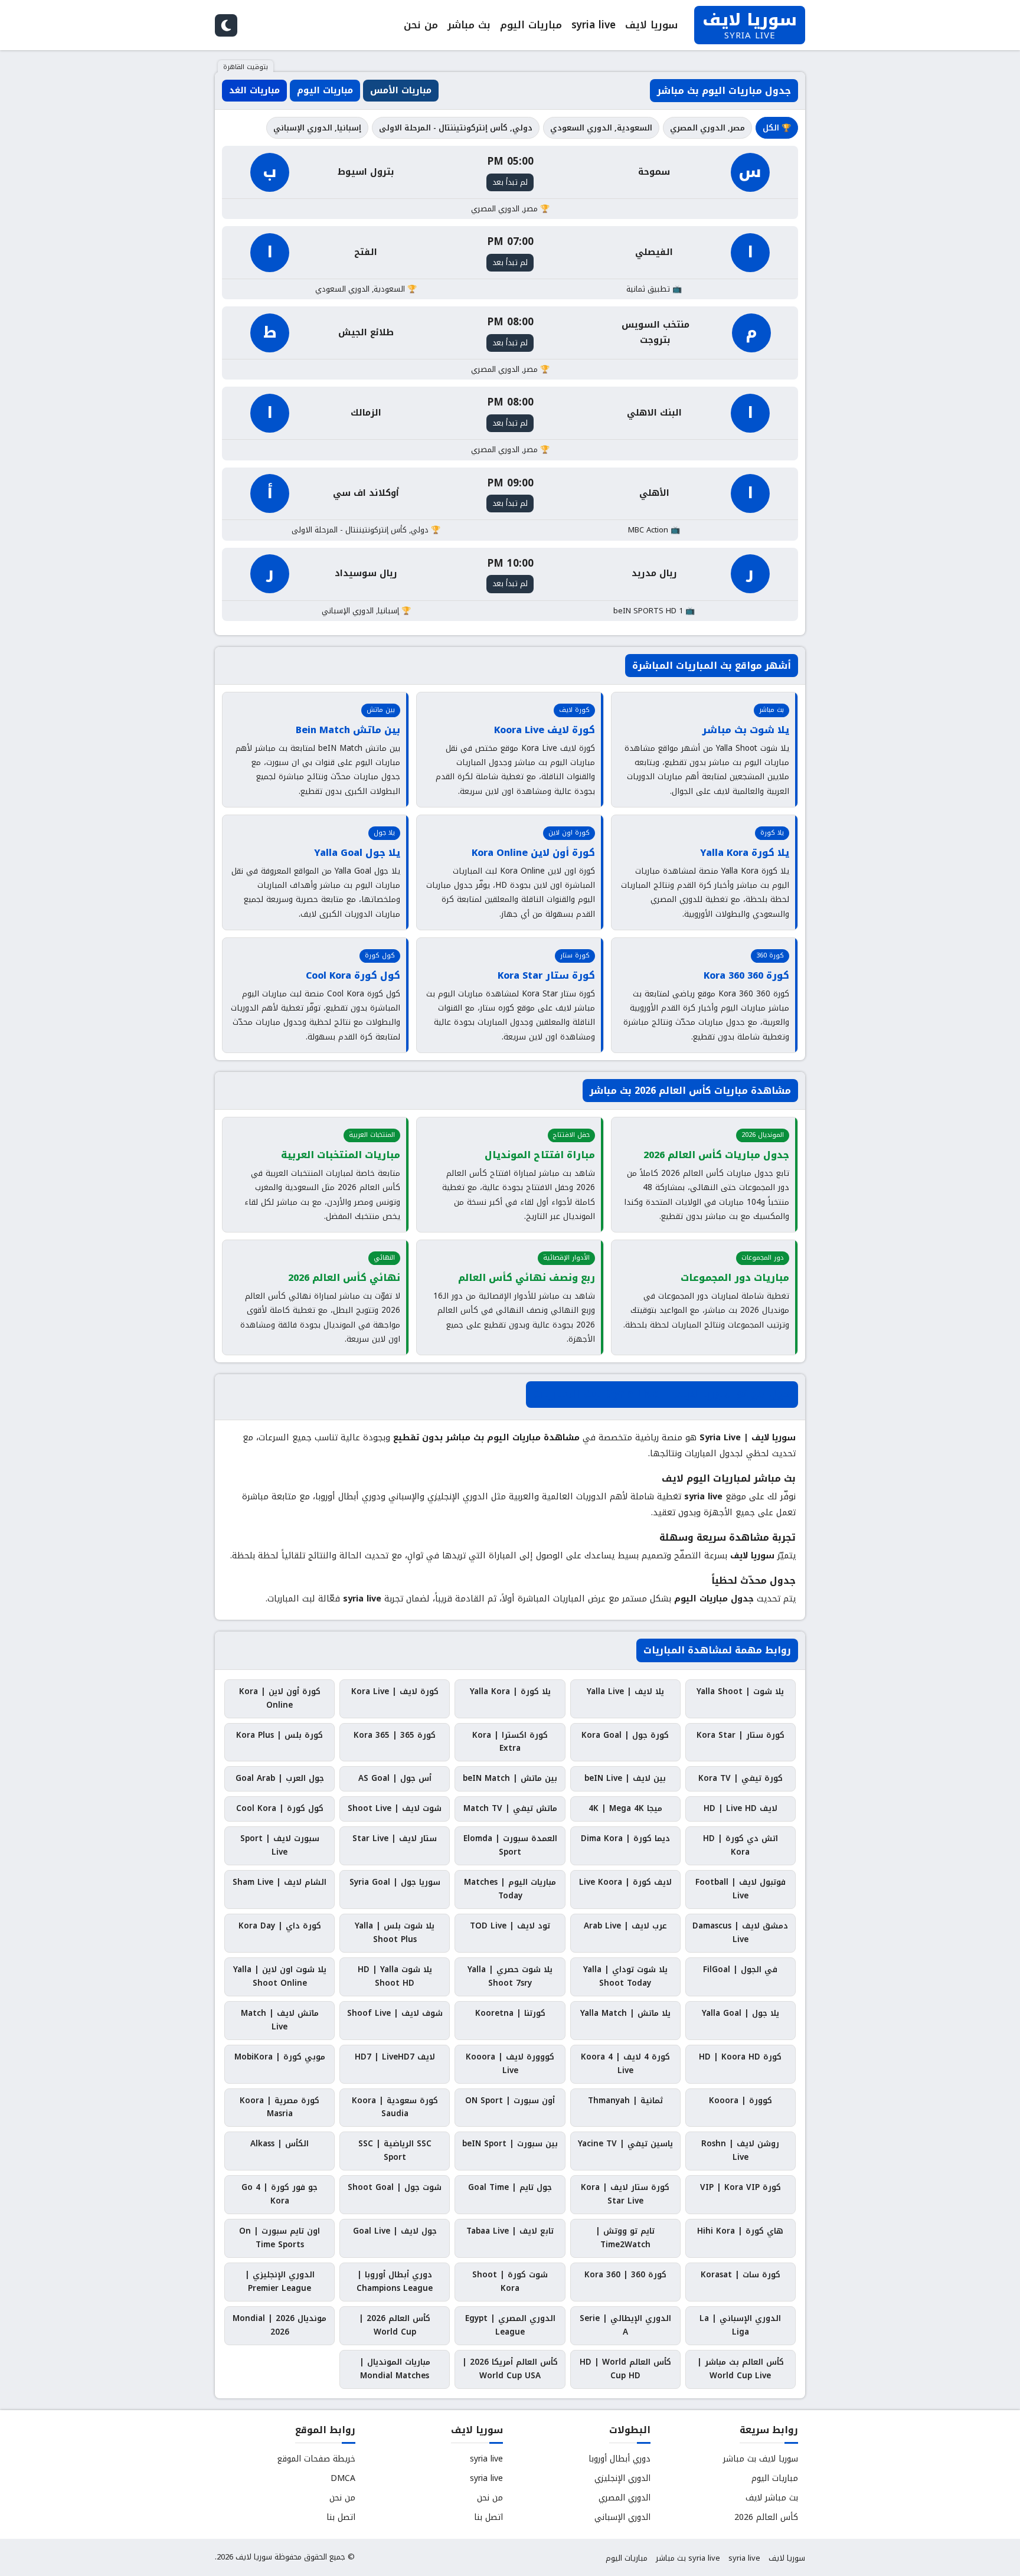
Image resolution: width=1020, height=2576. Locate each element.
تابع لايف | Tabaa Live (510, 2231)
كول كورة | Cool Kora (280, 1808)
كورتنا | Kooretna (510, 2013)
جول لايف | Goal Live (395, 2231)
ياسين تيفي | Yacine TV (625, 2144)
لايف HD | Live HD (741, 1808)
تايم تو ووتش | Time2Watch (625, 2238)
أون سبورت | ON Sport (510, 2101)
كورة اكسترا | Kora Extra (510, 1742)
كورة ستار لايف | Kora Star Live (625, 2194)
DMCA (343, 2478)
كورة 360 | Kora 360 (625, 2275)
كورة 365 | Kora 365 (395, 1735)
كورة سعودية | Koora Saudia (395, 2107)
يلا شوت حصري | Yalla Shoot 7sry (510, 1976)
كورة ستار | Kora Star (741, 1735)
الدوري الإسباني (622, 2517)
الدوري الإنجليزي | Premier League (280, 2281)
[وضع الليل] (226, 25)
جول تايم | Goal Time (510, 2187)
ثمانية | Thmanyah (625, 2101)
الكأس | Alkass (279, 2144)
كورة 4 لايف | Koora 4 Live (625, 2064)
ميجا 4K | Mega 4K (625, 1808)
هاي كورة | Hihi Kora (740, 2231)
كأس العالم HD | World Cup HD (625, 2369)
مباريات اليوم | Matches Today (510, 1889)
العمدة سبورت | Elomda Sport (510, 1845)
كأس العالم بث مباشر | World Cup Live (741, 2369)
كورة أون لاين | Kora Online (280, 1698)
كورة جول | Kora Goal (625, 1735)
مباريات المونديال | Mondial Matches (395, 2369)
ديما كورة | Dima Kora (625, 1838)
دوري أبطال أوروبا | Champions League (395, 2281)
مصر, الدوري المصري (707, 128)
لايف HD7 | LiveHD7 (395, 2057)
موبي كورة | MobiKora (280, 2057)
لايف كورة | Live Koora (625, 1882)
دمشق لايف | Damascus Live (740, 1933)
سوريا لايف (651, 25)
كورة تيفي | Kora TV (741, 1778)
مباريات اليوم (531, 25)
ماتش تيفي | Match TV (510, 1808)
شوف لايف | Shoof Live (395, 2013)
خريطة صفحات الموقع (316, 2459)
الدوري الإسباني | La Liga (740, 2325)
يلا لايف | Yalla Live (625, 1691)
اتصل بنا (488, 2517)
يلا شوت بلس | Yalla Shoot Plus (395, 1933)
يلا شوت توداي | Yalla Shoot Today (625, 1976)
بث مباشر (469, 25)
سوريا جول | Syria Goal (395, 1882)
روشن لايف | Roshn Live (740, 2150)
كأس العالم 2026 (766, 2517)
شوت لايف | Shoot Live (395, 1808)
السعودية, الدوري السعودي (601, 128)
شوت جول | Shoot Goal (395, 2187)
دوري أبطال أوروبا (619, 2459)
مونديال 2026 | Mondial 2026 (279, 2325)
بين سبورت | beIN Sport (510, 2144)
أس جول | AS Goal (395, 1778)
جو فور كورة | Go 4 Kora (279, 2194)
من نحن (421, 25)
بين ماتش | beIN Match (510, 1778)
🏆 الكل (777, 128)
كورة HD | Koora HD (740, 2057)
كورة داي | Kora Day (280, 1926)
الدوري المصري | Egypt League (510, 2325)
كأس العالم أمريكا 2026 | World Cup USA (510, 2369)
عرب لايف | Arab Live (625, 1926)
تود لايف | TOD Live (510, 1926)
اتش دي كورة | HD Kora (741, 1845)
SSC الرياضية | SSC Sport (395, 2150)
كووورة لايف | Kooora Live (510, 2064)
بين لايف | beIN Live (625, 1778)
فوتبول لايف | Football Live (741, 1889)
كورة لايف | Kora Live (395, 1691)
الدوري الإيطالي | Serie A (625, 2325)
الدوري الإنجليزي (622, 2478)
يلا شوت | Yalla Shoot (740, 1691)
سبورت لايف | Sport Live (280, 1845)
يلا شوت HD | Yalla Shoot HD (395, 1976)
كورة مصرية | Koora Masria (279, 2107)
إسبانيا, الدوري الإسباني (317, 128)
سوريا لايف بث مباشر (761, 2459)
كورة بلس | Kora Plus (279, 1735)
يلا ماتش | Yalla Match (625, 2013)
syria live (594, 25)
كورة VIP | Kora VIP (741, 2187)
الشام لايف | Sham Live (279, 1882)
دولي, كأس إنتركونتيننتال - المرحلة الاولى (456, 128)
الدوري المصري (625, 2498)
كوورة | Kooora (741, 2101)
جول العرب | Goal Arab (280, 1778)
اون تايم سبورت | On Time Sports (279, 2238)
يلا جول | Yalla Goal (741, 2013)
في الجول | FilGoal (740, 1969)
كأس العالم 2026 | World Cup (395, 2325)
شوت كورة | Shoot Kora (510, 2281)
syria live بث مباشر (688, 2558)
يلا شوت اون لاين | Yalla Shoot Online (280, 1976)
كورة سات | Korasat (741, 2275)
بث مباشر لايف (772, 2498)
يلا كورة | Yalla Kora (510, 1691)
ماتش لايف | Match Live (280, 2020)
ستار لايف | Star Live (395, 1838)
